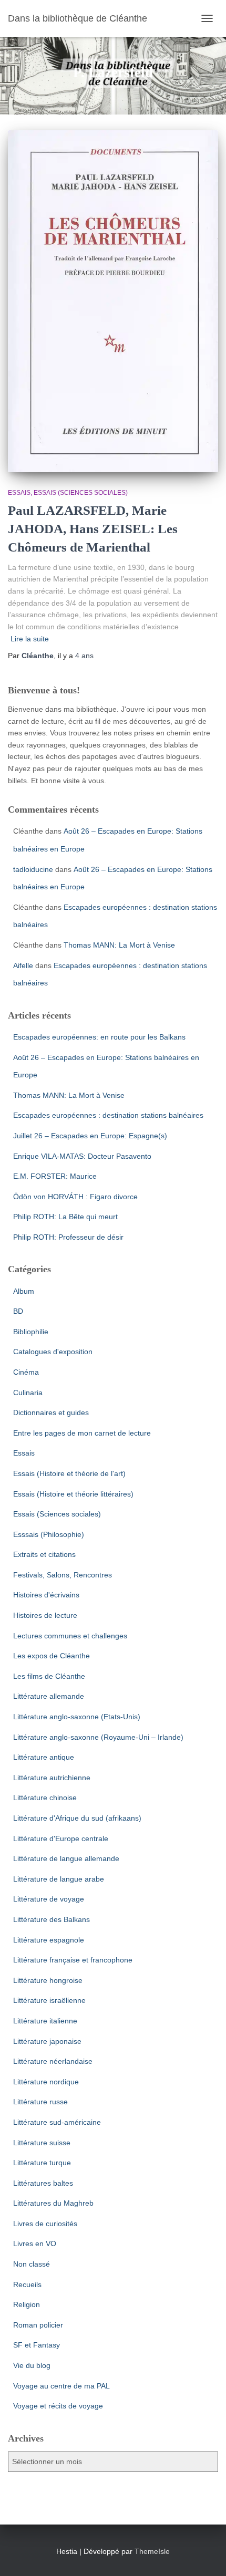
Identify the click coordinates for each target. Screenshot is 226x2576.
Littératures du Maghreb (53, 2203)
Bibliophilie (31, 1332)
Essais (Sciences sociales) (81, 493)
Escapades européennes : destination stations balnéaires (108, 1115)
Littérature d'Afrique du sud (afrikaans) (77, 1818)
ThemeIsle (152, 2551)
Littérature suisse (42, 2143)
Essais (19, 493)
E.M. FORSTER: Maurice (55, 1176)
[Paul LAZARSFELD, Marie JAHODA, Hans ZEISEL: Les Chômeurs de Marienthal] (113, 301)
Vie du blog (32, 2365)
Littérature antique (44, 1757)
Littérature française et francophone (73, 1960)
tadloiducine (33, 869)
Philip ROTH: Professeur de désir (68, 1237)
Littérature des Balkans (52, 1919)
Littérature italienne (45, 2021)
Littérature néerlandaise (53, 2061)
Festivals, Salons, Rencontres (63, 1575)
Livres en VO (35, 2243)
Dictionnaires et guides (51, 1412)
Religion (27, 2304)
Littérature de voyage (49, 1899)
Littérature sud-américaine (57, 2122)
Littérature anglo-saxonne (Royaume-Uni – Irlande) (98, 1737)
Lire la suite (30, 639)
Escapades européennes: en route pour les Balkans (99, 1037)
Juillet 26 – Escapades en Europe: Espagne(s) (90, 1136)
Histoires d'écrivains (46, 1595)
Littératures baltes (43, 2183)
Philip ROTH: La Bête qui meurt (65, 1217)
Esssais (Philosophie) (49, 1534)
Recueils (27, 2284)
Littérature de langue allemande (66, 1858)
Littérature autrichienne (52, 1778)
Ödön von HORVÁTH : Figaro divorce (75, 1197)
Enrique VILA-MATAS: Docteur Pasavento (82, 1156)
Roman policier (38, 2325)
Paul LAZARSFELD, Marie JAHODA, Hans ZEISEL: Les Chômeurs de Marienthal (93, 529)
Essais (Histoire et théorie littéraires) (73, 1494)
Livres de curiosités (45, 2224)
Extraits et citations (44, 1554)
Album (24, 1291)
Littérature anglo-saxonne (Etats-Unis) (77, 1717)
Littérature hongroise (48, 1980)
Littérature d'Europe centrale (61, 1838)
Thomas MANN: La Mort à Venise (119, 945)
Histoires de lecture (45, 1615)
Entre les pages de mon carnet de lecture (82, 1433)
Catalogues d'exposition (53, 1352)
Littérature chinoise (45, 1798)
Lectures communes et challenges (70, 1636)
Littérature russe (40, 2102)
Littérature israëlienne (49, 2000)
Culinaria (28, 1393)
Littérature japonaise (47, 2041)
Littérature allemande (49, 1696)
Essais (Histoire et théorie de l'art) (69, 1473)
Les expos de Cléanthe (52, 1656)
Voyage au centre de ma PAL (61, 2386)
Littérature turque (42, 2163)
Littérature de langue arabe (59, 1879)
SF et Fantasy (37, 2345)
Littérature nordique (46, 2082)
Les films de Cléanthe (49, 1676)
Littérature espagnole (49, 1940)
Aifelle (23, 965)
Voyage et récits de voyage (58, 2406)
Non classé (32, 2264)
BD (18, 1311)
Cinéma (26, 1372)
